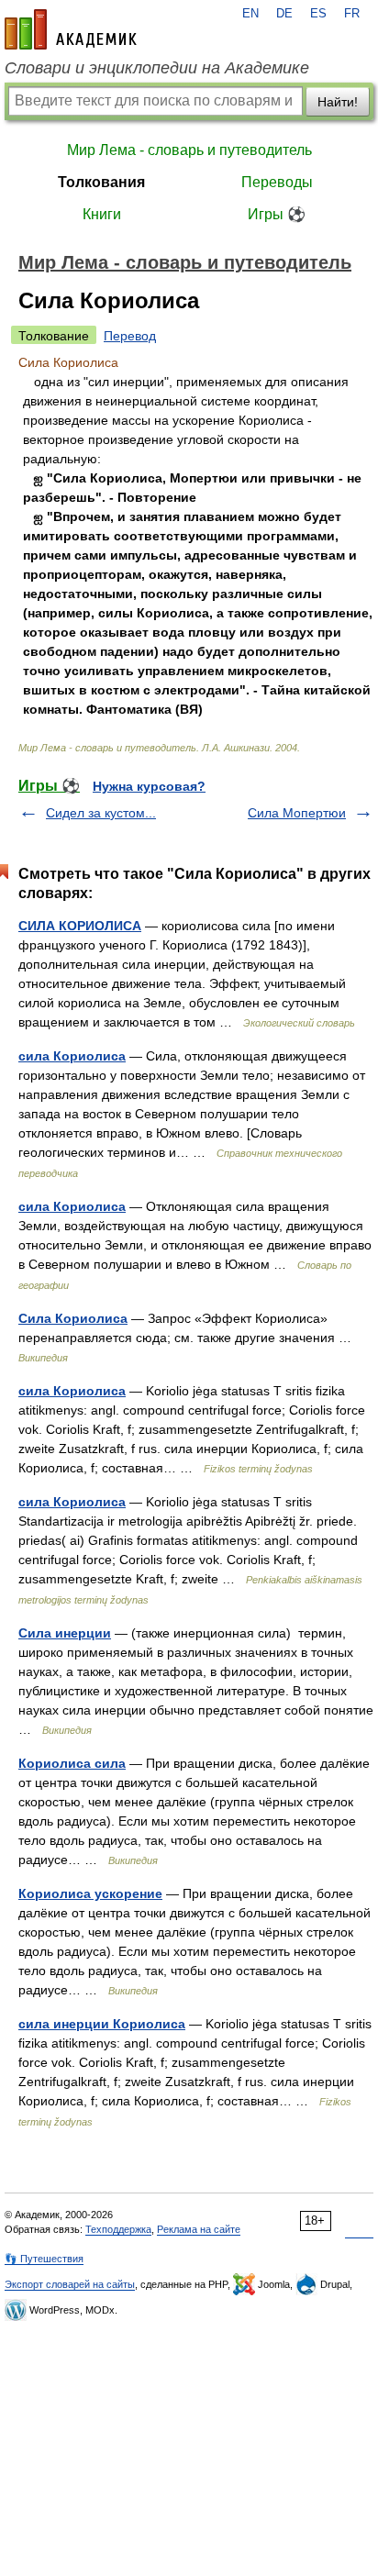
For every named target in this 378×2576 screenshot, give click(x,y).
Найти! (338, 102)
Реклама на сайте (199, 2229)
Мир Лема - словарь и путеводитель (189, 150)
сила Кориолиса (72, 1056)
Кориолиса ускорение (90, 1893)
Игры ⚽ (277, 214)
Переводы (277, 182)
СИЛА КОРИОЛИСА (80, 926)
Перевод (130, 336)
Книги (102, 214)
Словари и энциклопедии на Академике (157, 68)
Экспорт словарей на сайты (70, 2284)
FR (352, 14)
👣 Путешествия (44, 2259)
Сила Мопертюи (297, 813)
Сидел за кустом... (101, 813)
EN (250, 14)
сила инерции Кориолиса (102, 2024)
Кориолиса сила (72, 1763)
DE (284, 14)
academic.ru (71, 29)
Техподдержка (118, 2229)
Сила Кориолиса (73, 1318)
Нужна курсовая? (149, 786)
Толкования (101, 182)
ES (318, 14)
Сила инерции (65, 1633)
